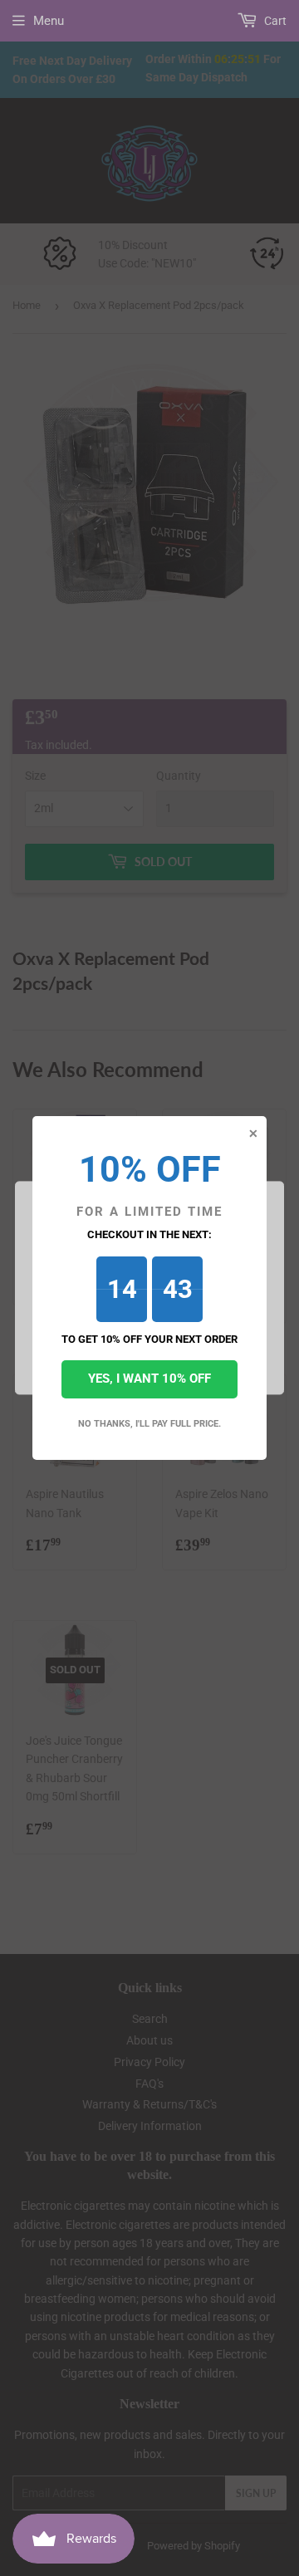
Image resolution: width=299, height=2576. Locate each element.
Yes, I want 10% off (149, 1379)
